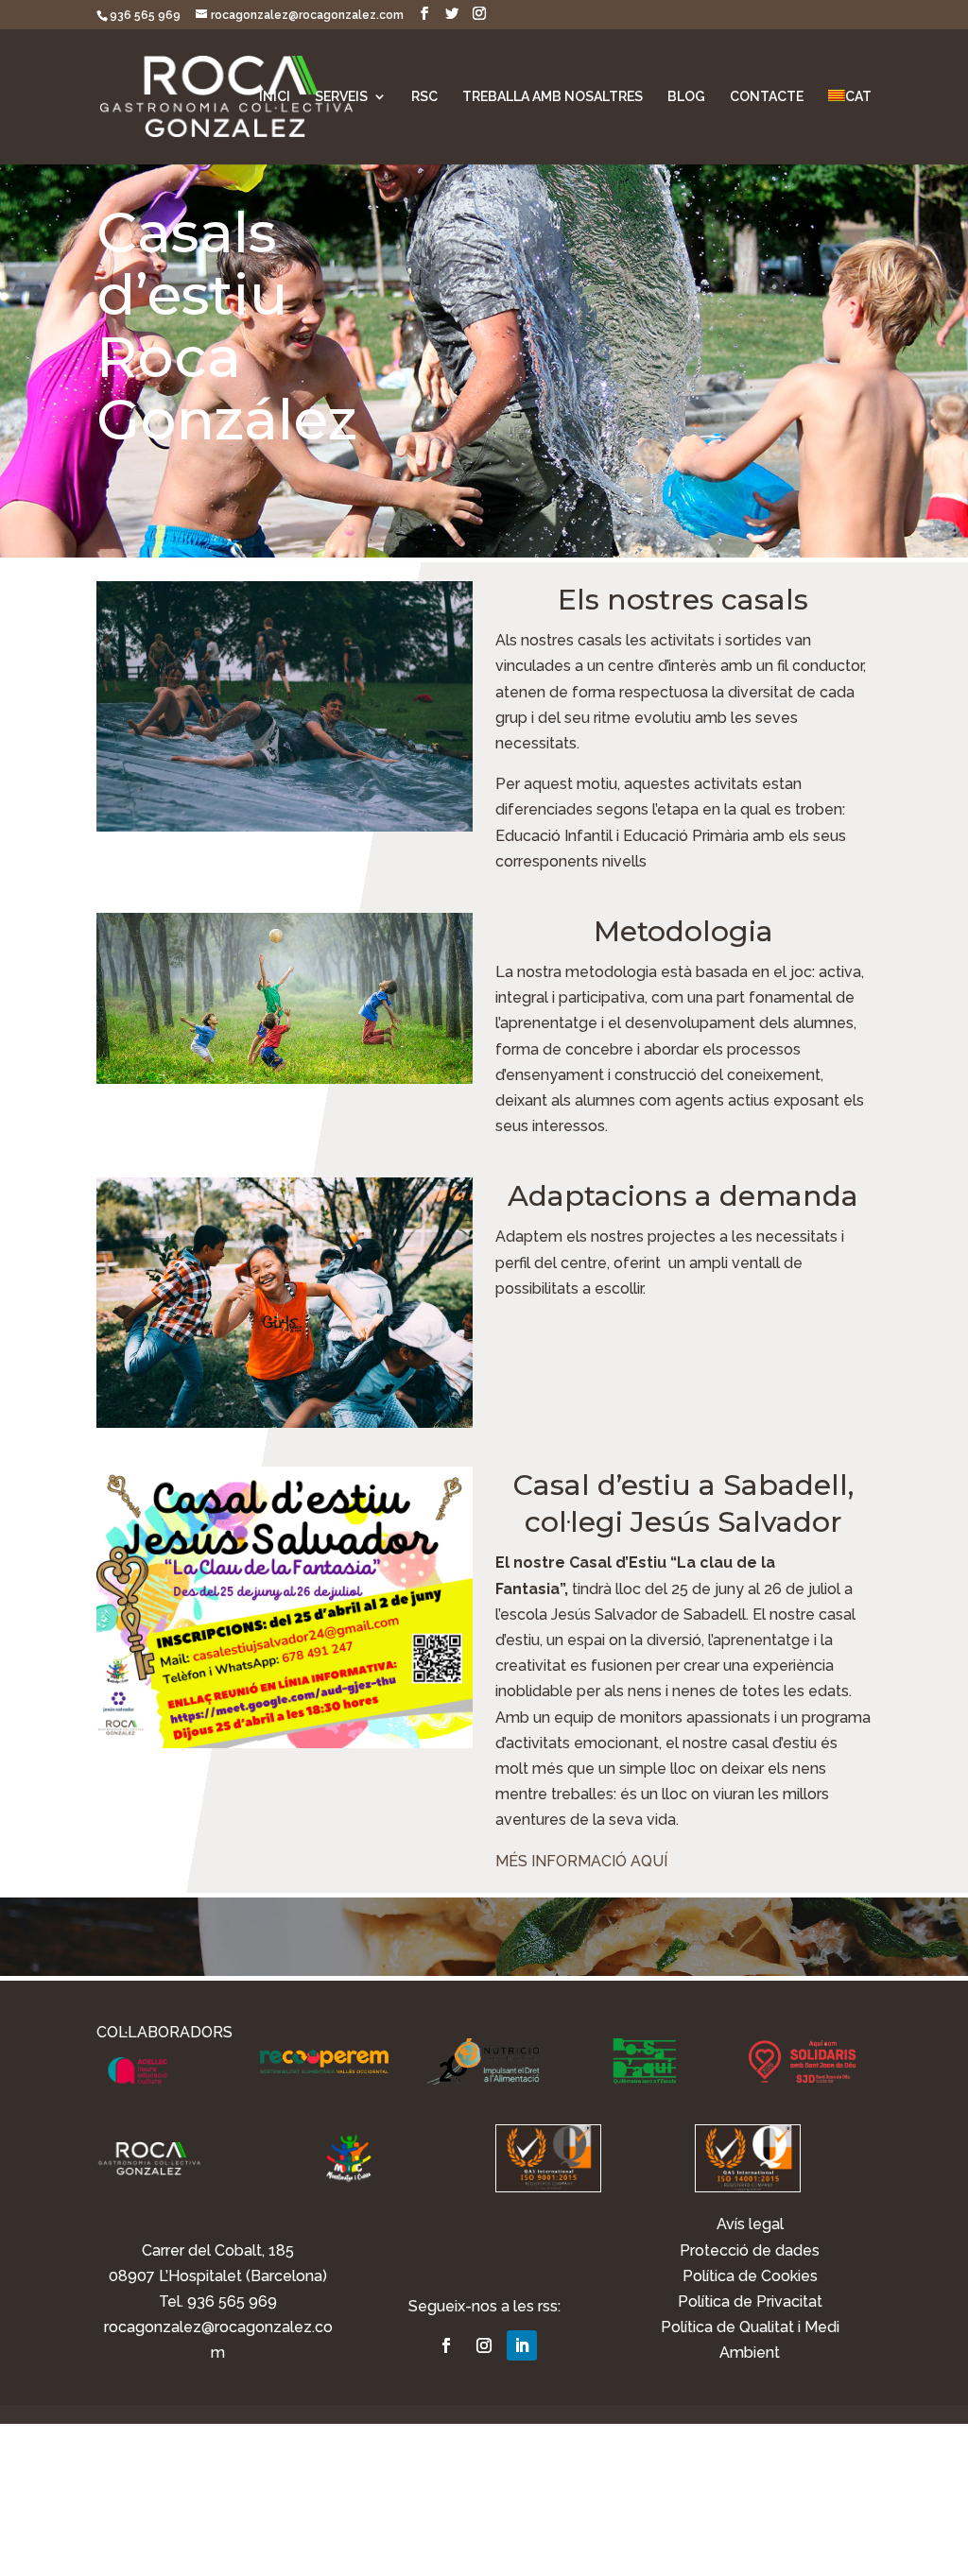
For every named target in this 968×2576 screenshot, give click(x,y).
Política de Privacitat (750, 2301)
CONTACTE (767, 97)
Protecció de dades (750, 2250)
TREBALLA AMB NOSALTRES (553, 97)
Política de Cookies (750, 2276)
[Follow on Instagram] (484, 2345)
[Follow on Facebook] (446, 2345)
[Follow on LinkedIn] (522, 2345)
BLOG (686, 97)
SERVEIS (341, 97)
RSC (424, 97)
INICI (275, 97)
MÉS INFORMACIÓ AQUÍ (581, 1861)
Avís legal (750, 2224)
